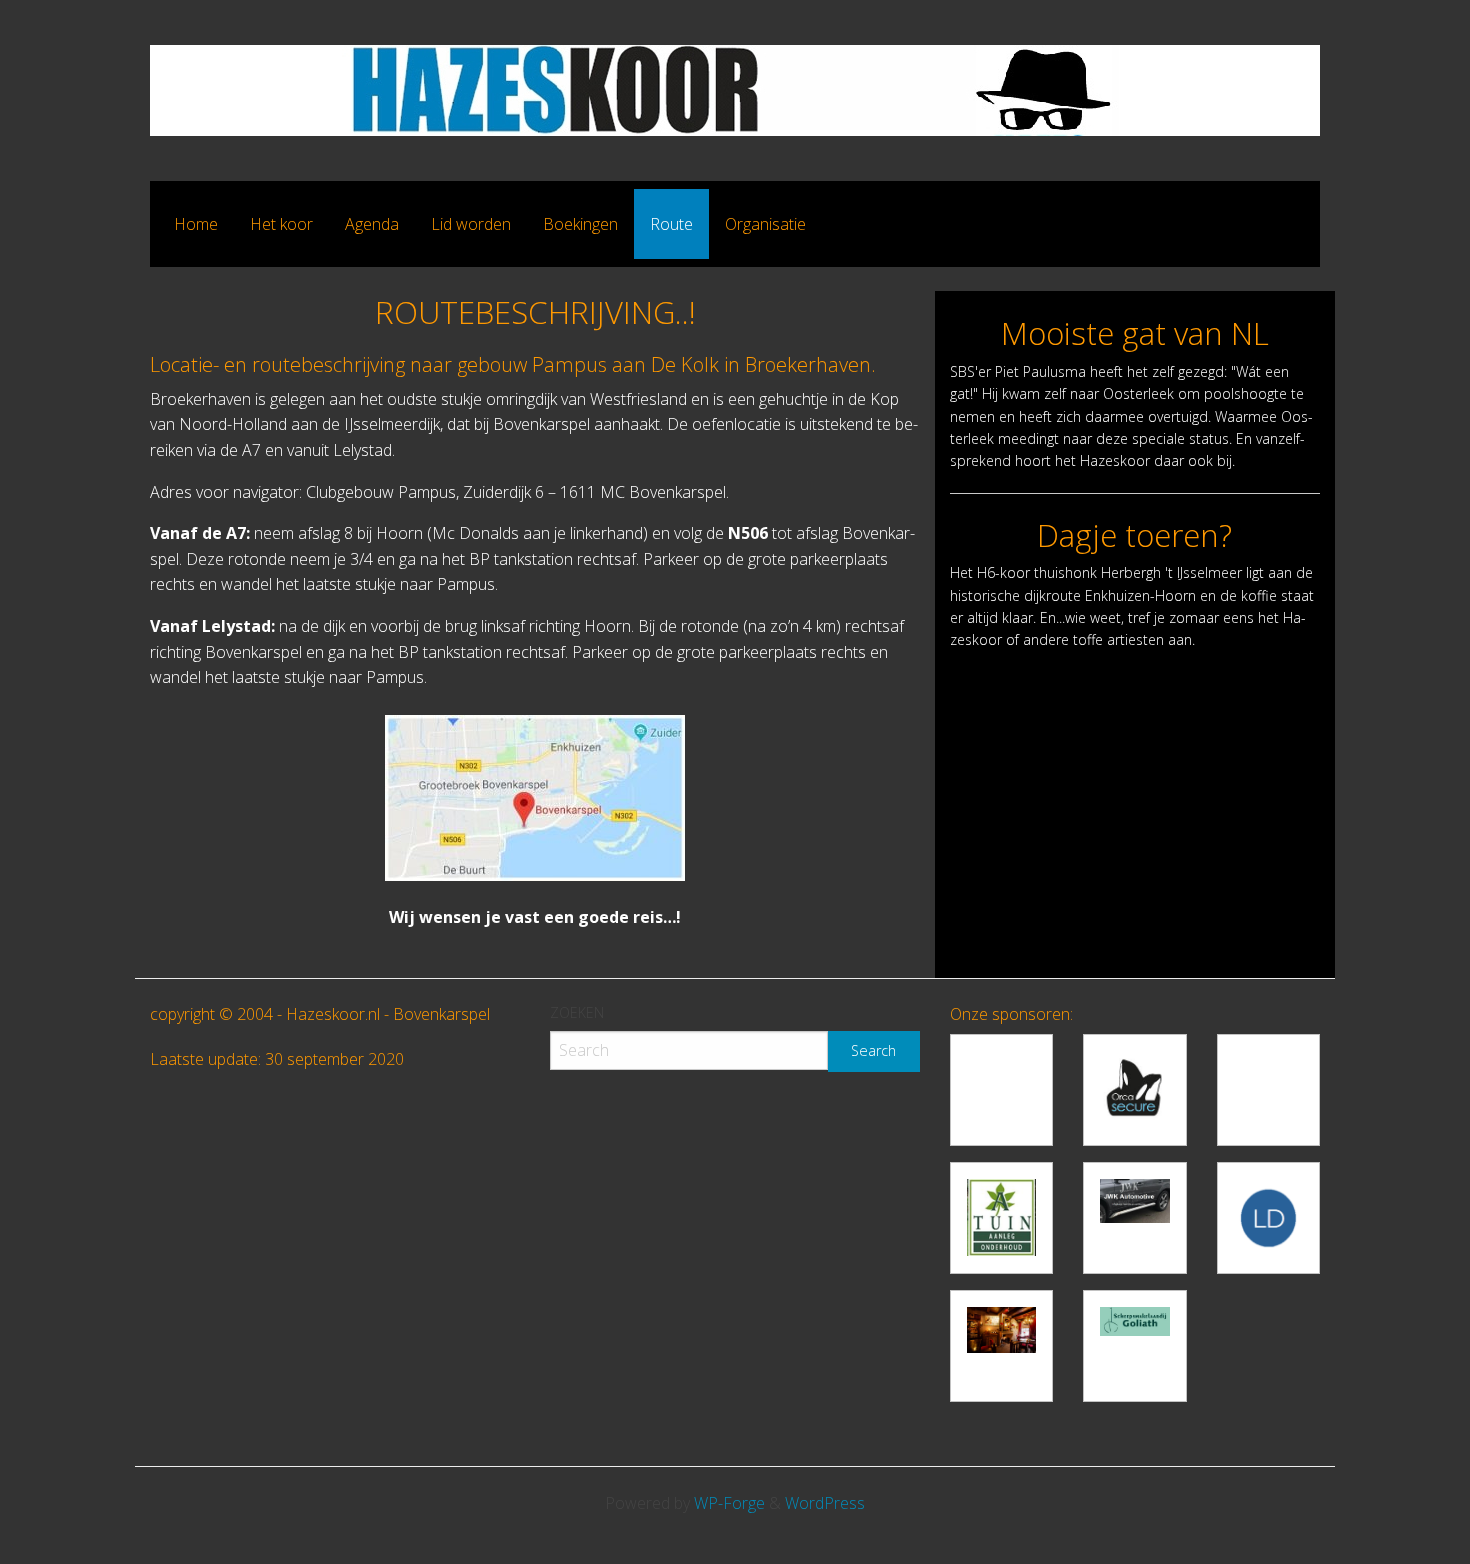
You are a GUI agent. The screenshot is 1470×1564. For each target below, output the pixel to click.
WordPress (825, 1503)
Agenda (372, 224)
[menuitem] (196, 224)
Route (671, 224)
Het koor (281, 224)
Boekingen (580, 224)
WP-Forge (729, 1503)
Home (196, 224)
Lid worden (471, 224)
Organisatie (765, 224)
